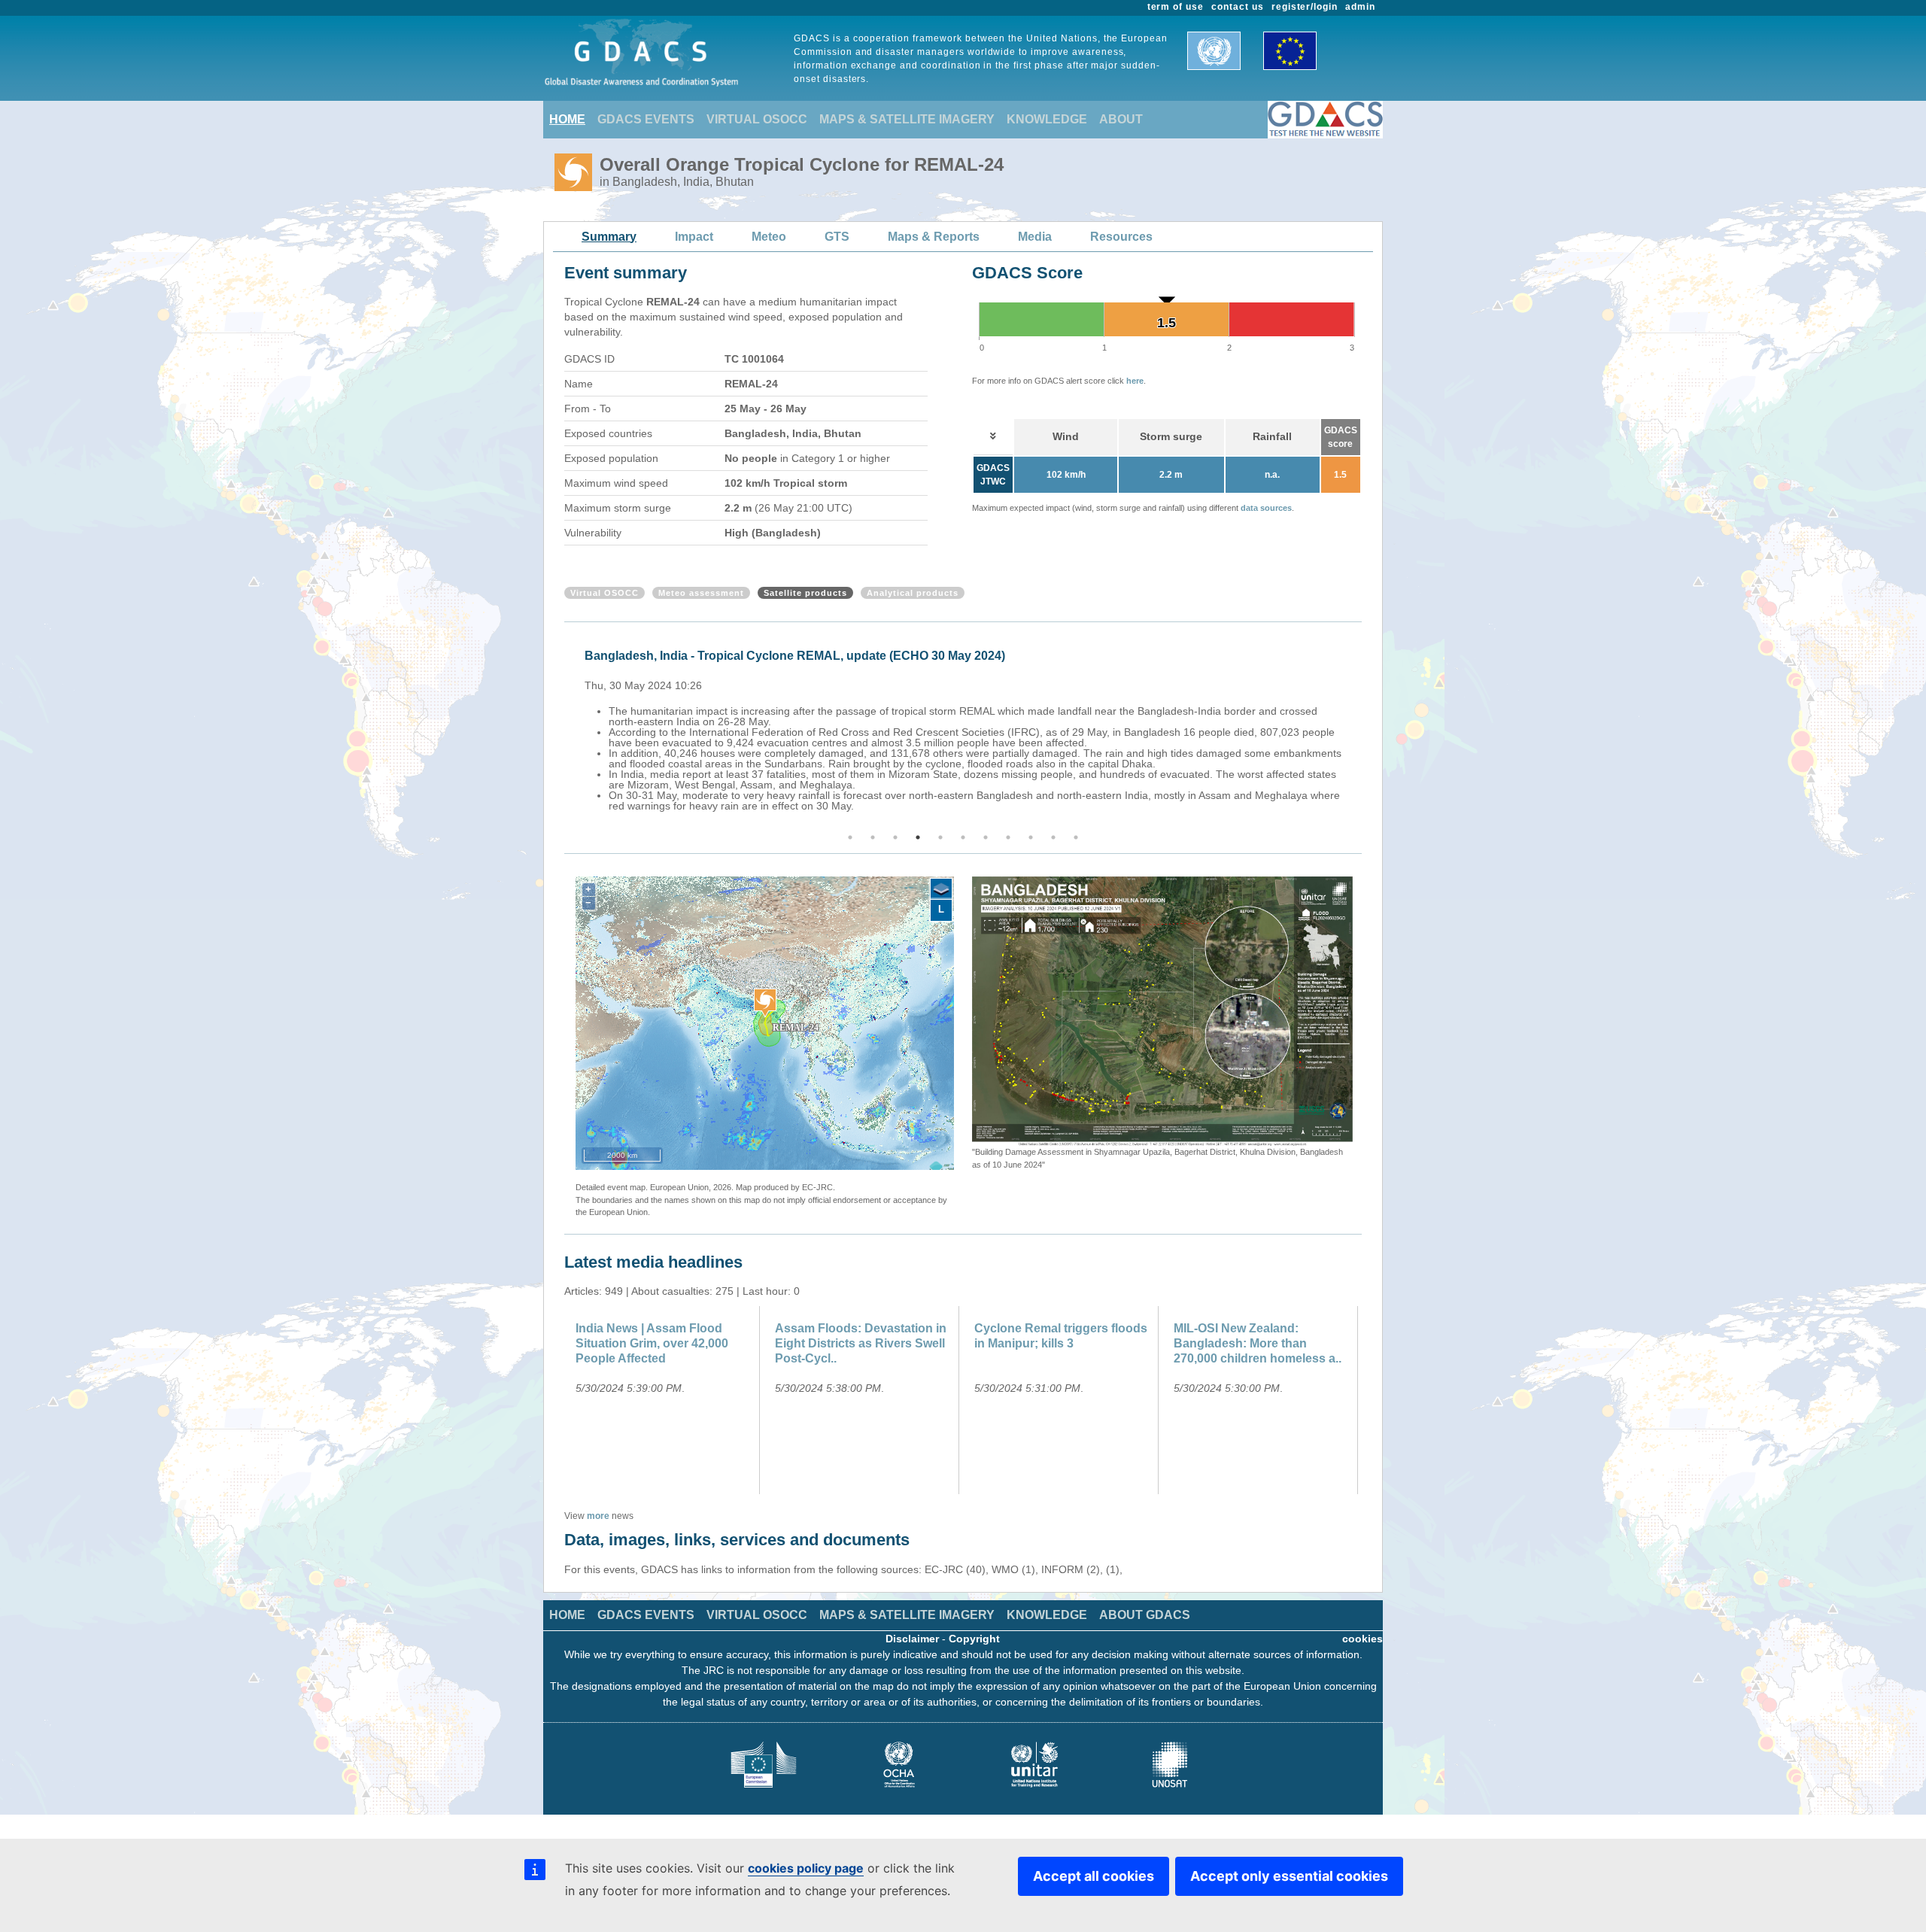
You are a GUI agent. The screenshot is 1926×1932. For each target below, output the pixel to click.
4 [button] (918, 837)
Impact (694, 237)
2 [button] (873, 837)
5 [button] (940, 837)
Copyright (974, 1639)
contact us (1238, 7)
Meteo (769, 237)
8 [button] (1008, 837)
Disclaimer (912, 1639)
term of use (1176, 7)
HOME (567, 119)
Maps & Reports (934, 237)
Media (1035, 237)
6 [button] (963, 837)
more (598, 1516)
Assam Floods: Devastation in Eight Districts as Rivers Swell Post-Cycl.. (861, 1343)
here (1135, 381)
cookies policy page (806, 1868)
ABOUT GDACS (1145, 1615)
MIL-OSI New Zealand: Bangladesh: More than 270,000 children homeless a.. (1258, 1343)
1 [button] (850, 837)
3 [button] (895, 837)
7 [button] (986, 837)
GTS (837, 237)
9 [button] (1031, 837)
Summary (609, 237)
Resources (1121, 237)
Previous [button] (562, 728)
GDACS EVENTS (646, 119)
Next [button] (1364, 728)
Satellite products (805, 593)
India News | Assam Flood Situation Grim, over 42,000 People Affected (652, 1343)
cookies (1362, 1639)
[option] (967, 728)
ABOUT (1121, 119)
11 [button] (1076, 837)
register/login (1305, 7)
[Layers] (941, 889)
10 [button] (1053, 837)
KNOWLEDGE (1047, 119)
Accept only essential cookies (1289, 1876)
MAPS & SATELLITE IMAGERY (907, 119)
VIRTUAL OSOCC (757, 119)
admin (1360, 7)
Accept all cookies (1094, 1876)
